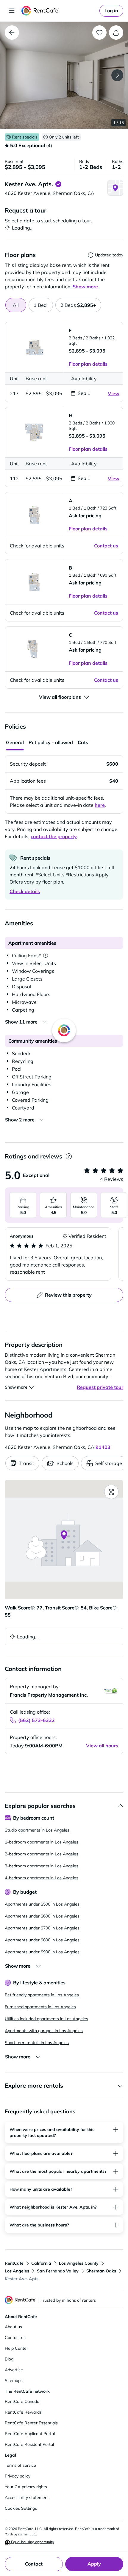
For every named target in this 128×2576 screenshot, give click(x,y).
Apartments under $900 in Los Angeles (42, 1952)
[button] (64, 75)
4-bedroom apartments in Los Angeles (42, 1878)
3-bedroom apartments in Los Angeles (42, 1866)
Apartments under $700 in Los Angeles (42, 1928)
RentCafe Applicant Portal (30, 2434)
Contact (34, 2564)
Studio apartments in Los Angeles (37, 1830)
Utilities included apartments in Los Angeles (46, 2019)
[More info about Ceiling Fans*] (46, 955)
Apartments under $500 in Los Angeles (42, 1904)
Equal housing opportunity (32, 2542)
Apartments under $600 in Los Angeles (42, 1916)
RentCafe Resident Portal (29, 2444)
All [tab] (16, 305)
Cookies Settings (21, 2508)
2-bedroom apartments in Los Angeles (42, 1854)
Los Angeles (17, 2271)
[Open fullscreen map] (111, 1492)
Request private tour (100, 1387)
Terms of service (20, 2465)
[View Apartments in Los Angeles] (12, 33)
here (100, 805)
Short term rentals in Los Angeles (37, 2043)
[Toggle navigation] (12, 11)
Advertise (14, 2370)
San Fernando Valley (58, 2271)
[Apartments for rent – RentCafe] (59, 11)
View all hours (102, 1746)
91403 (103, 1447)
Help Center (16, 2348)
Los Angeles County (79, 2263)
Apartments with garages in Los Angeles (44, 2031)
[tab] (41, 305)
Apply (94, 2564)
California (41, 2263)
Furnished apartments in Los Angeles (40, 2007)
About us (13, 2327)
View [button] (114, 393)
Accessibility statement (27, 2497)
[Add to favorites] (99, 33)
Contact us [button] (106, 546)
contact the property (54, 836)
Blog (9, 2359)
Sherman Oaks (101, 2271)
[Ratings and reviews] (69, 1157)
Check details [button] (25, 891)
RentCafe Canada (22, 2401)
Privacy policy (18, 2476)
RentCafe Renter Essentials (31, 2423)
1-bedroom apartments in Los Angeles (42, 1842)
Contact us (15, 2338)
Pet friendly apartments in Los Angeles (42, 1995)
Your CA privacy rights (26, 2487)
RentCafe (14, 2263)
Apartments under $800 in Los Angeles (42, 1940)
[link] (111, 11)
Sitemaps (14, 2380)
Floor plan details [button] (88, 364)
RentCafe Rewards (23, 2412)
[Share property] (116, 33)
